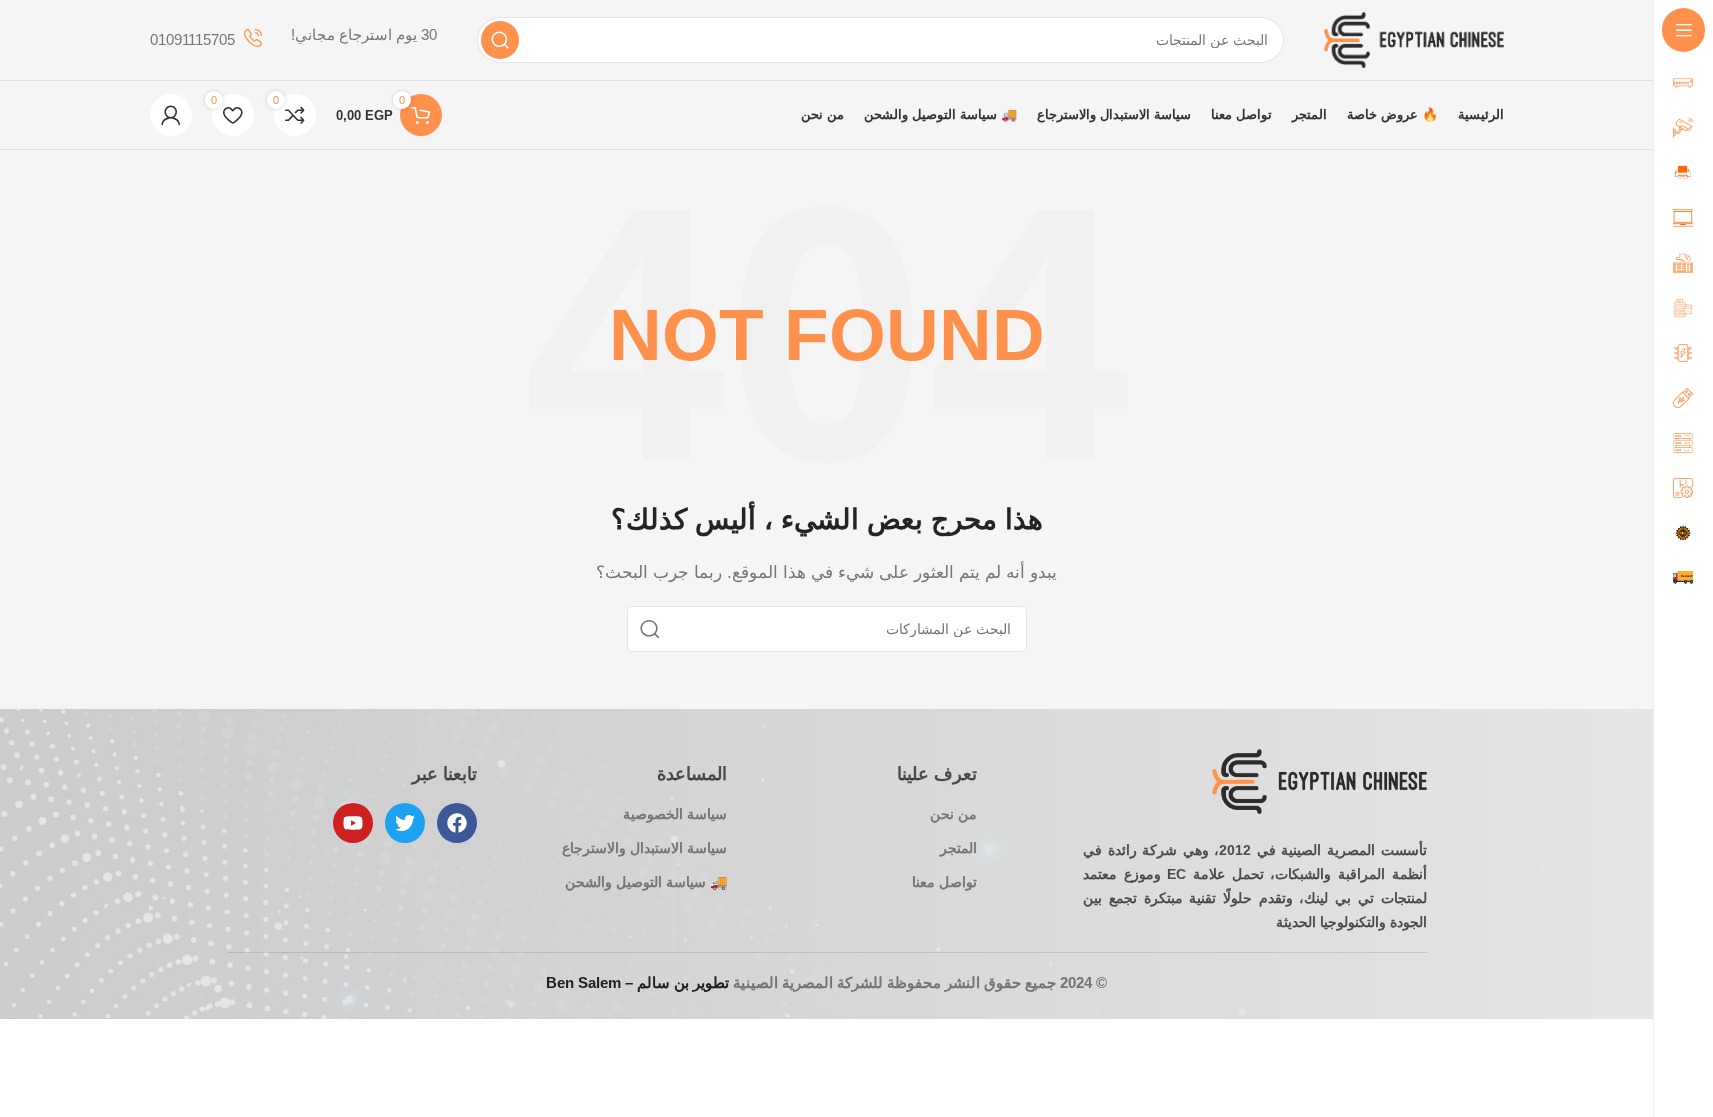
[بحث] (500, 40)
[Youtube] (353, 823)
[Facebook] (457, 823)
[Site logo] (1414, 38)
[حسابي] (171, 115)
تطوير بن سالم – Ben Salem (637, 982)
